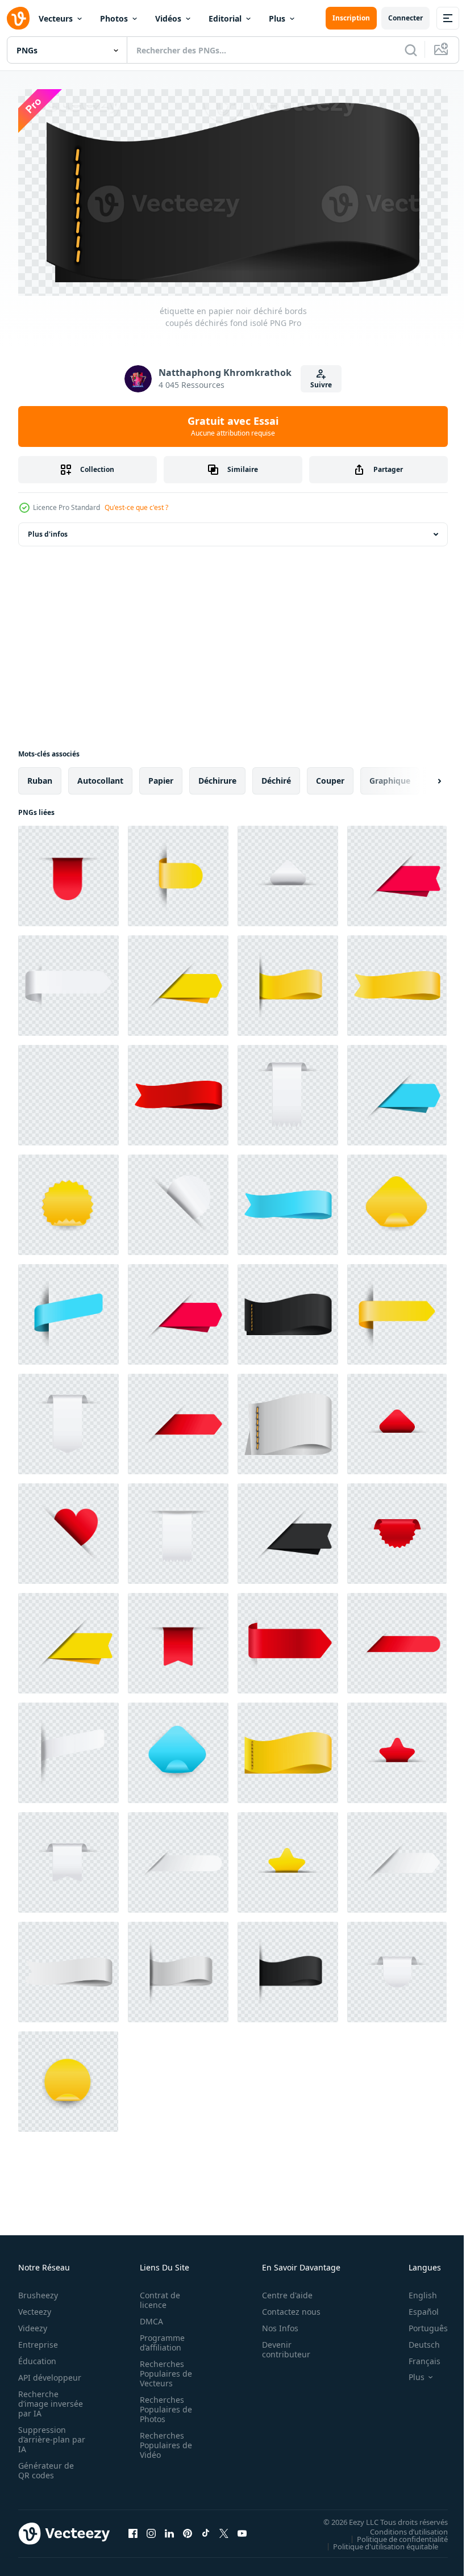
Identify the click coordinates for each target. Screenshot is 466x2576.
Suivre (321, 385)
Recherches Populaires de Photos (163, 2405)
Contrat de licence (157, 2296)
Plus (277, 18)
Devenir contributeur (280, 2345)
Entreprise (38, 2341)
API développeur (50, 2374)
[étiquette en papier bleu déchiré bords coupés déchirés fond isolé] (397, 1091)
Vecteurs (56, 18)
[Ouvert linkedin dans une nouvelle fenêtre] (169, 2529)
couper (330, 777)
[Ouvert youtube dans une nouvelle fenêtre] (242, 2529)
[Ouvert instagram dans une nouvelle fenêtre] (151, 2529)
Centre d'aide (281, 2291)
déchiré (276, 777)
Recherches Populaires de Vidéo (163, 2441)
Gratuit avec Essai (233, 426)
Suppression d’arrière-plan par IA (44, 2435)
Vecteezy (35, 2308)
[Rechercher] (411, 50)
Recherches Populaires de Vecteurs (163, 2370)
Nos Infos (274, 2324)
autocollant (100, 777)
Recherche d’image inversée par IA (47, 2400)
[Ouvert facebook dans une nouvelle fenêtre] (133, 2529)
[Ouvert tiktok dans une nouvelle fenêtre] (206, 2529)
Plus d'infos (48, 530)
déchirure (217, 777)
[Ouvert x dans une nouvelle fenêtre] (224, 2529)
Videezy (33, 2324)
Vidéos (168, 18)
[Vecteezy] (18, 18)
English (414, 2291)
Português (420, 2324)
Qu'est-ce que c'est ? (136, 507)
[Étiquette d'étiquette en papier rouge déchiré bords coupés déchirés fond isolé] (68, 872)
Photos (114, 18)
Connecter (405, 18)
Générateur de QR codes (46, 2466)
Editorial (225, 18)
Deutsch (416, 2341)
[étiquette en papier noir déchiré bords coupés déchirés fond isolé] (68, 1091)
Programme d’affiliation (159, 2339)
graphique (390, 777)
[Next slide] (421, 777)
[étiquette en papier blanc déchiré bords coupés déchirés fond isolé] (288, 872)
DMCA (148, 2317)
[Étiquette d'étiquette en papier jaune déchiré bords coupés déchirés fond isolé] (178, 872)
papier (161, 777)
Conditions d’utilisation (400, 2528)
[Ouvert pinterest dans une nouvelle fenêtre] (188, 2529)
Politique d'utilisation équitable (377, 2542)
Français (416, 2357)
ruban (40, 777)
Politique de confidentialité (394, 2535)
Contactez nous (285, 2308)
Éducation (37, 2357)
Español (415, 2308)
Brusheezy (38, 2291)
